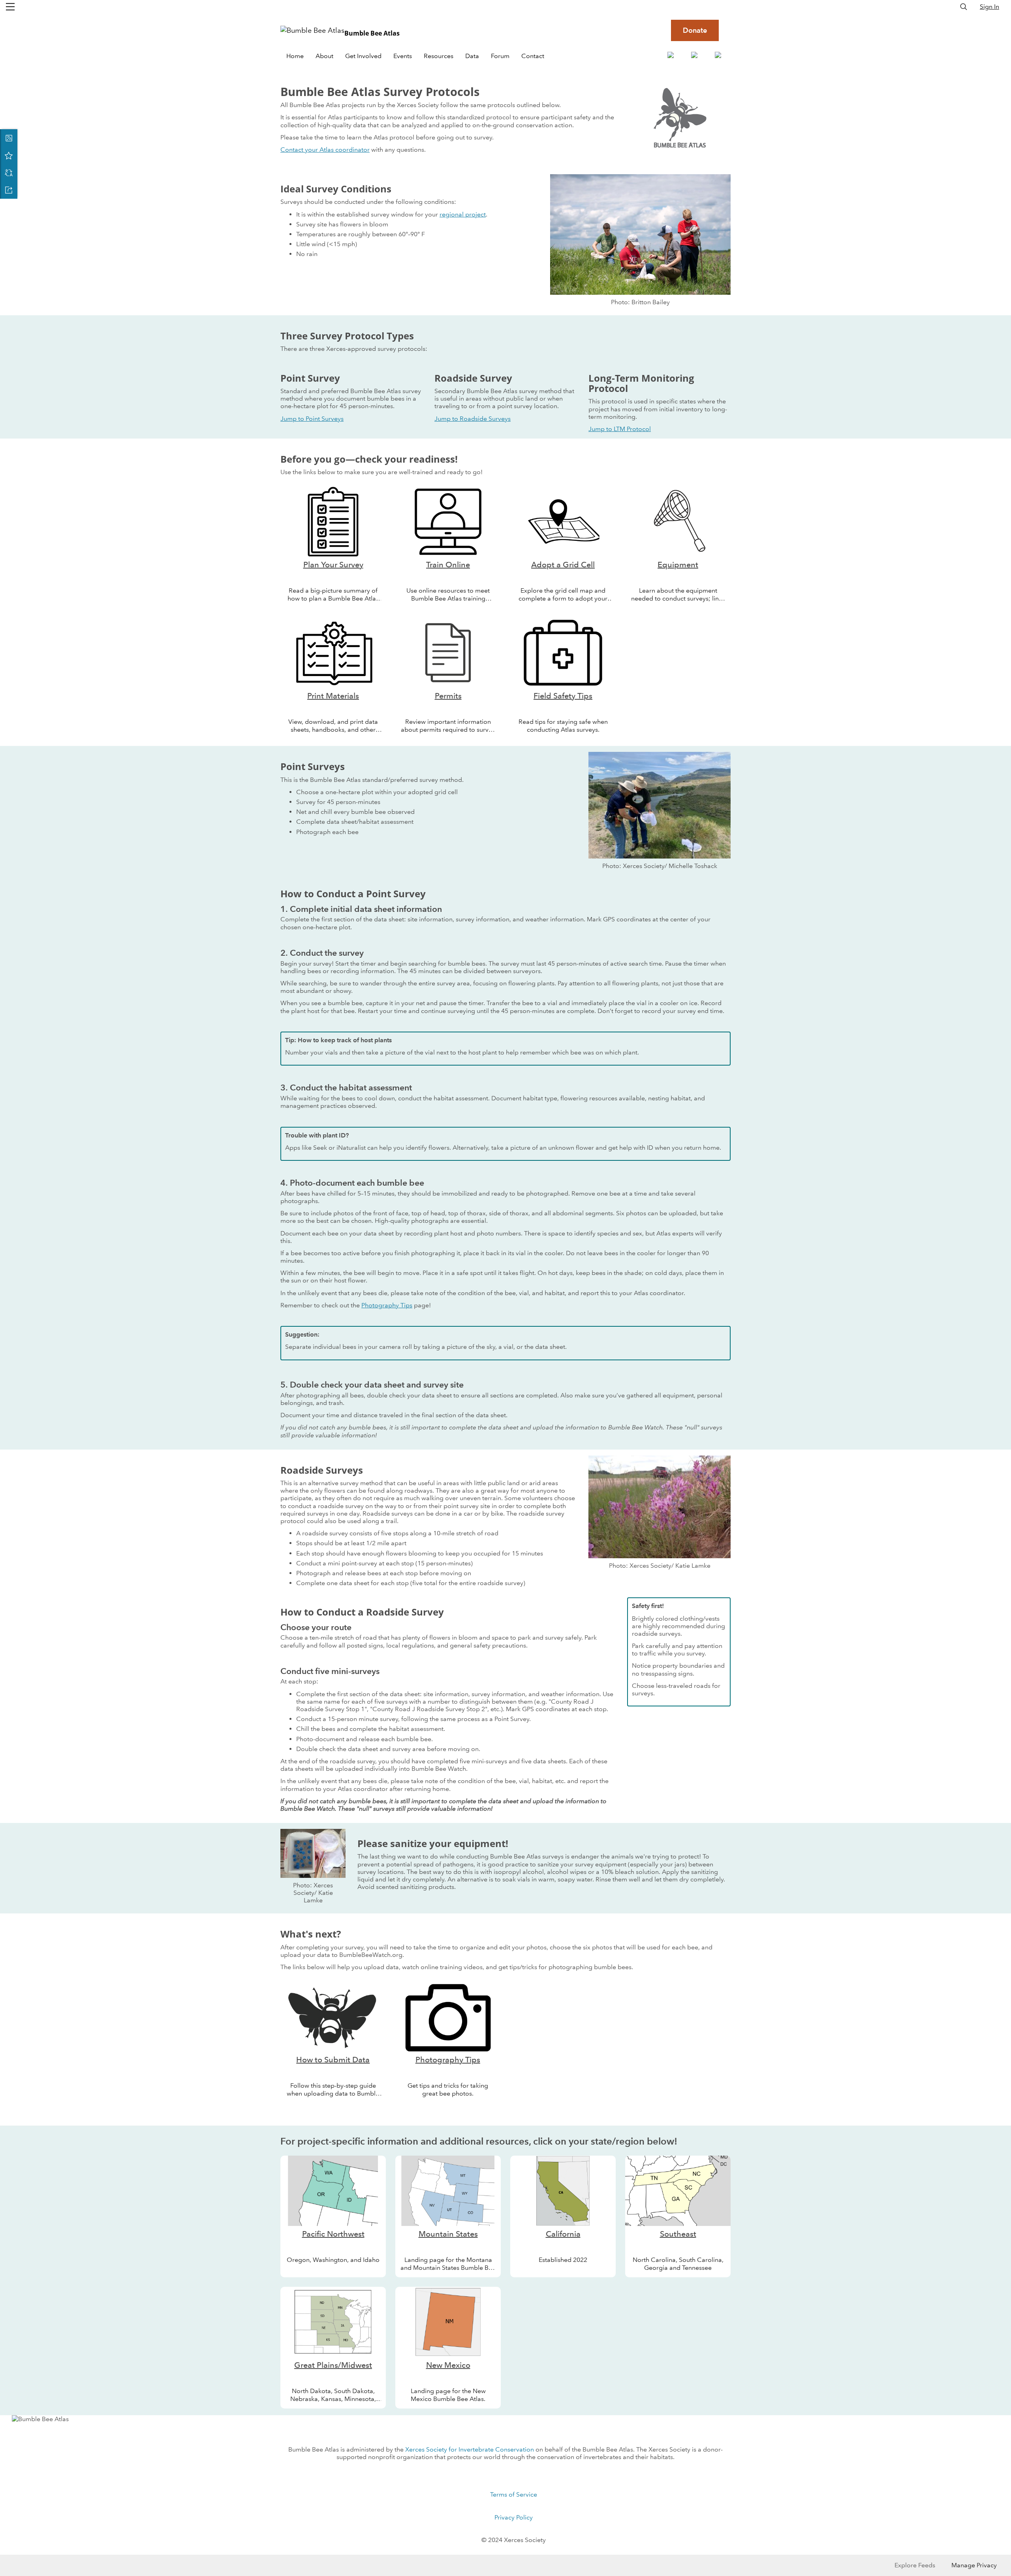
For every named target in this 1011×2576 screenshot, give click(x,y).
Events (403, 56)
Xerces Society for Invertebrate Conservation (470, 2449)
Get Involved (363, 56)
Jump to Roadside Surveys (473, 419)
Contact (533, 56)
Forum (500, 56)
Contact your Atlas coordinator (325, 150)
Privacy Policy (514, 2517)
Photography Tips (387, 1305)
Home (295, 56)
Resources (439, 56)
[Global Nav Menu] (10, 7)
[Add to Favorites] (9, 155)
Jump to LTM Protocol (620, 429)
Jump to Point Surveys (312, 419)
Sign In (989, 7)
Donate (695, 30)
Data (472, 56)
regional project (463, 214)
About (324, 56)
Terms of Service (514, 2494)
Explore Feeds (915, 2565)
